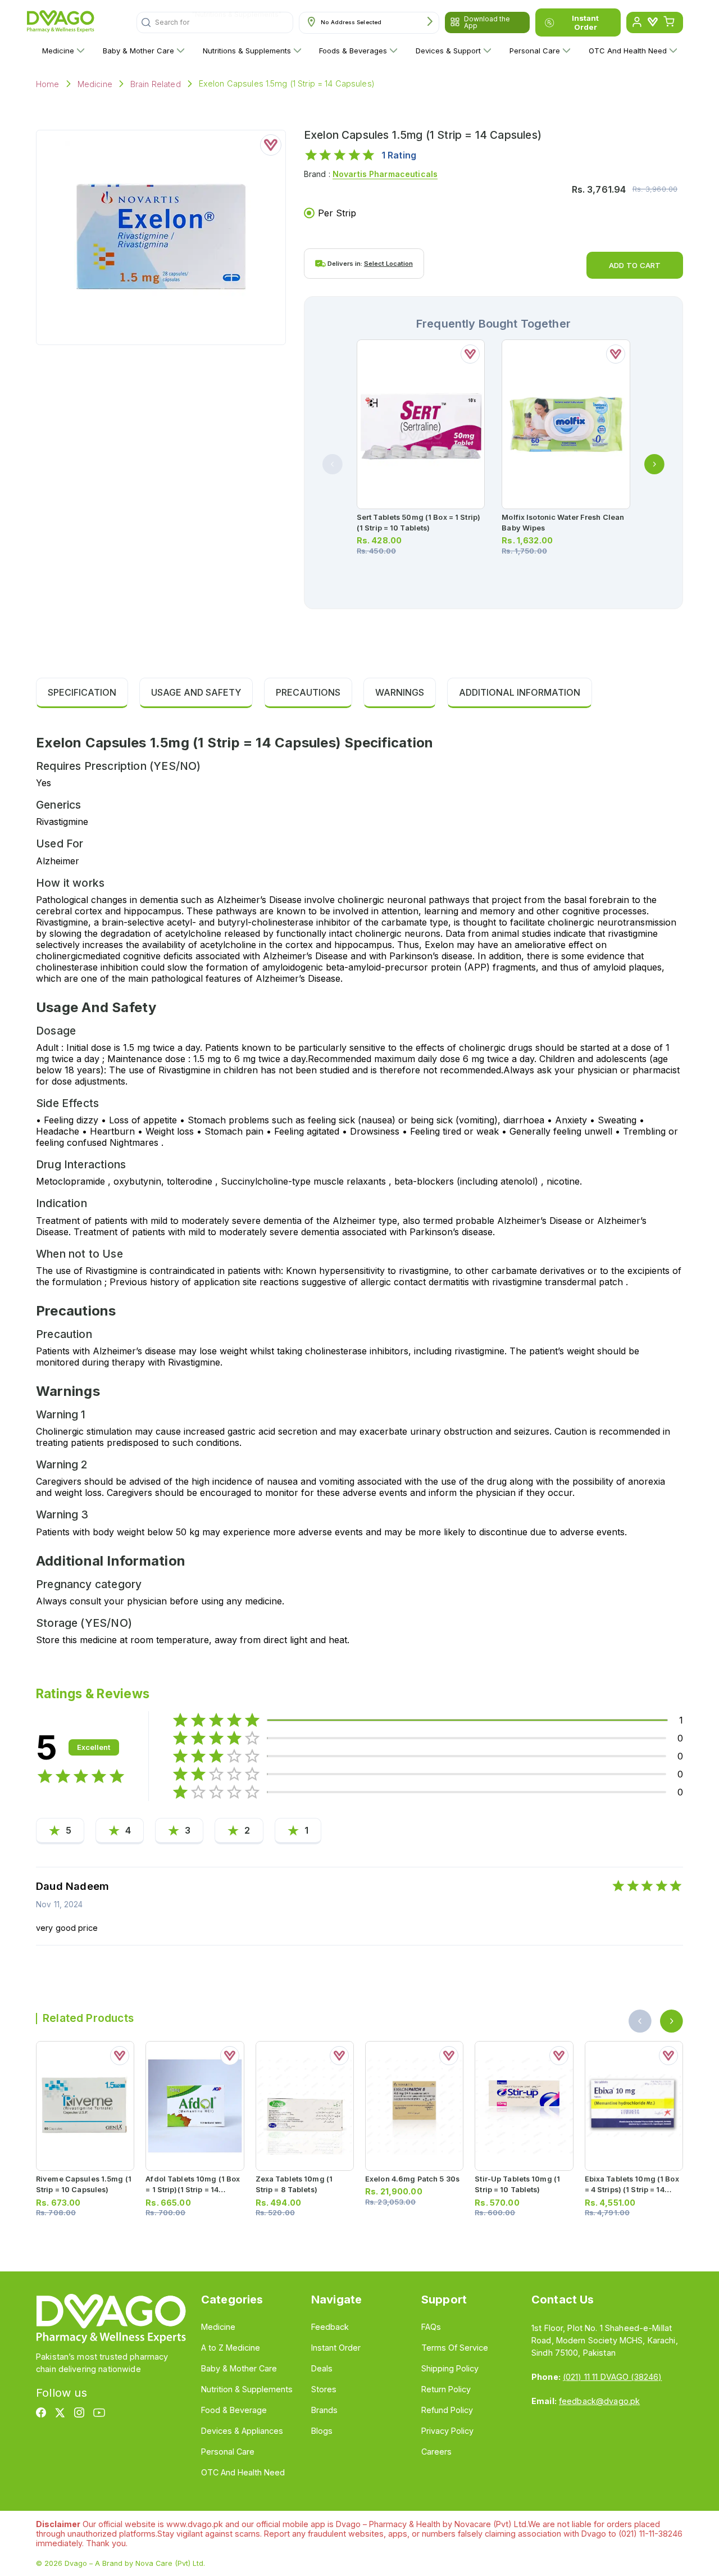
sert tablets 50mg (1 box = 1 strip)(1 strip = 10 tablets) (418, 523)
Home (48, 84)
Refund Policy (447, 2410)
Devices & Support (448, 51)
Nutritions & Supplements (247, 51)
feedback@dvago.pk (599, 2401)
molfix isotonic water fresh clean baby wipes (563, 523)
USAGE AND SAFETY (196, 692)
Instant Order (585, 22)
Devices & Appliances (242, 2431)
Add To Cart (635, 265)
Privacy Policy (447, 2431)
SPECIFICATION (82, 692)
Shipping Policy (450, 2368)
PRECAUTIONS (308, 692)
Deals (322, 2368)
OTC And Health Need (628, 51)
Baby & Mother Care (138, 51)
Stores (324, 2389)
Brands (324, 2410)
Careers (436, 2452)
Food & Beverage (234, 2410)
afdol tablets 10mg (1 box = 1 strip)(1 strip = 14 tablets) (193, 2190)
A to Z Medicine (231, 2348)
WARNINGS (400, 692)
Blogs (322, 2431)
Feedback (330, 2327)
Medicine (58, 51)
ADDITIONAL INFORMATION (520, 692)
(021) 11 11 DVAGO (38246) (612, 2377)
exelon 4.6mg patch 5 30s (412, 2179)
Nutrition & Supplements (247, 2389)
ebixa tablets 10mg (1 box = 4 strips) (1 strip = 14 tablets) (632, 2190)
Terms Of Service (455, 2348)
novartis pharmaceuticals (385, 174)
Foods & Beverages (353, 51)
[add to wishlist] (271, 145)
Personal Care (535, 51)
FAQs (431, 2327)
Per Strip (337, 213)
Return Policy (446, 2389)
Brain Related (156, 84)
